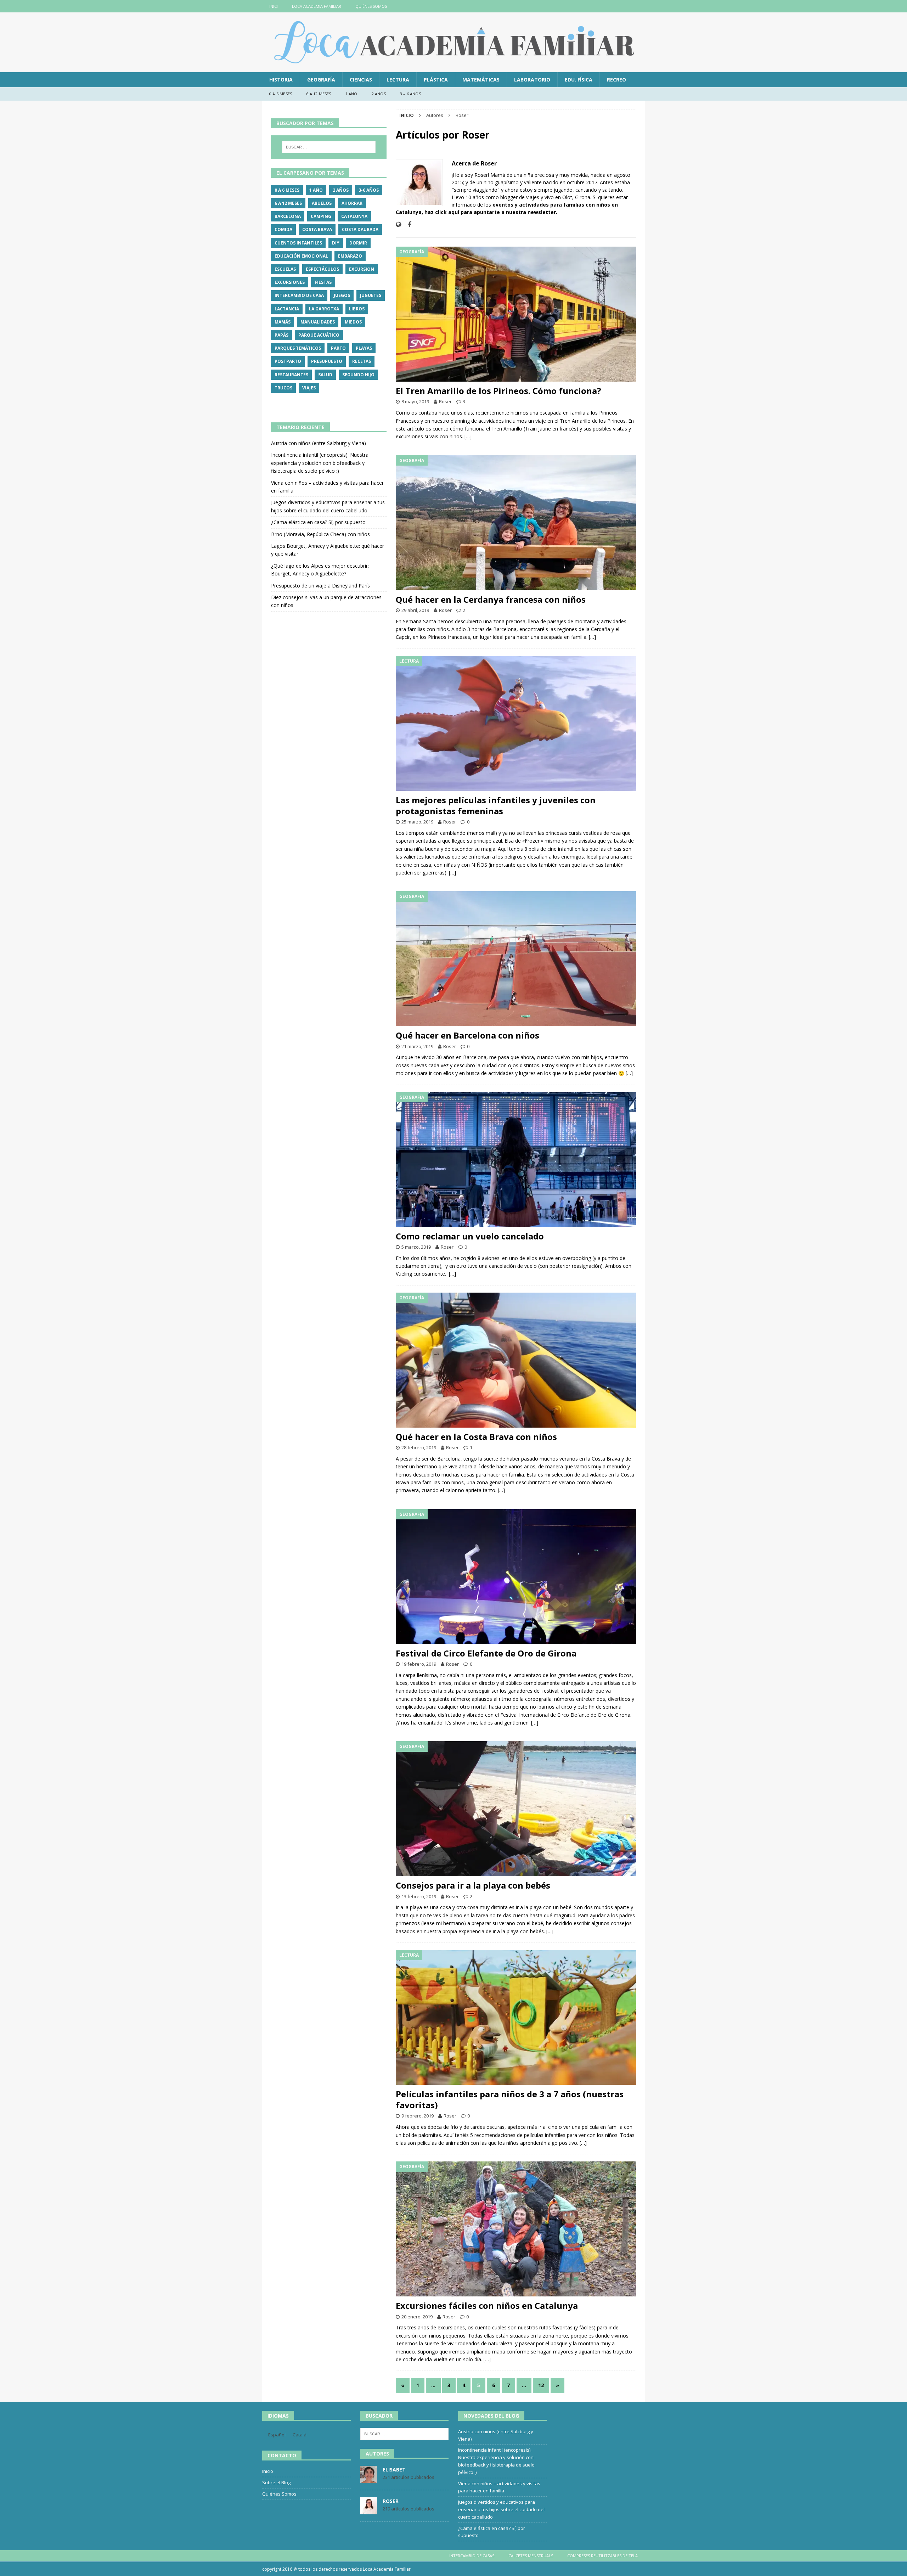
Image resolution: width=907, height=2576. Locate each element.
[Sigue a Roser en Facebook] (407, 224)
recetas (362, 361)
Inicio (268, 2471)
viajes (309, 388)
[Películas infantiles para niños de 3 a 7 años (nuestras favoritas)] (516, 2017)
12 (541, 2385)
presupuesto (327, 361)
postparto (288, 361)
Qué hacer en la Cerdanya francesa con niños (491, 599)
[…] (468, 436)
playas (364, 348)
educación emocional (301, 256)
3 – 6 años (410, 94)
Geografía (321, 80)
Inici (274, 6)
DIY (336, 243)
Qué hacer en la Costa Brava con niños (476, 1437)
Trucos (283, 388)
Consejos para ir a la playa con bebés (473, 1885)
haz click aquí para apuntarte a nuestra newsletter (490, 212)
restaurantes (291, 375)
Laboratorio (532, 80)
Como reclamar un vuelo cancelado (470, 1236)
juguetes (371, 295)
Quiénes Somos (371, 6)
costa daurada (360, 229)
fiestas (323, 282)
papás (281, 335)
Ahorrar (352, 203)
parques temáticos (298, 348)
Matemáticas (481, 80)
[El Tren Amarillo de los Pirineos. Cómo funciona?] (516, 314)
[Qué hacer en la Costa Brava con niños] (516, 1360)
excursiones (290, 282)
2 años (379, 94)
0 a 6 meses (281, 94)
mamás (283, 322)
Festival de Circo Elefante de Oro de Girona (486, 1653)
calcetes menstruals (531, 2556)
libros (357, 309)
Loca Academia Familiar (317, 6)
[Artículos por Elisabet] (369, 2479)
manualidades (318, 322)
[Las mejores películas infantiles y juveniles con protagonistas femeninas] (516, 723)
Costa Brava (317, 229)
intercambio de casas (472, 2556)
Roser (445, 401)
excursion (362, 269)
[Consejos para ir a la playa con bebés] (516, 1809)
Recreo (616, 80)
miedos (353, 322)
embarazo (350, 256)
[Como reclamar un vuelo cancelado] (516, 1160)
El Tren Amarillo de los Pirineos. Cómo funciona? (498, 391)
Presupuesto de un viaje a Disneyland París (320, 586)
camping (321, 216)
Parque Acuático (319, 335)
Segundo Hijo (358, 375)
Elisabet (394, 2470)
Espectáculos (322, 269)
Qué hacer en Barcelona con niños (467, 1035)
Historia (281, 80)
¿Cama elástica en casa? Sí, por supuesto (318, 522)
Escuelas (285, 269)
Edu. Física (579, 80)
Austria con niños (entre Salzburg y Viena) (319, 443)
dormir (358, 243)
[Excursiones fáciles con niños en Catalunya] (516, 2229)
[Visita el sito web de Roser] (398, 224)
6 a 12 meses (319, 94)
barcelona (288, 216)
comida (283, 229)
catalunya (354, 216)
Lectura (398, 80)
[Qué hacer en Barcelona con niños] (516, 959)
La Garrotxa (324, 309)
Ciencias (361, 80)
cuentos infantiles (298, 243)
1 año (351, 94)
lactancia (287, 309)
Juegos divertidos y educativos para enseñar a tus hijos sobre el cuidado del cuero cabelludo (501, 2509)
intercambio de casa (299, 295)
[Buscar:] (329, 147)
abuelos (322, 203)
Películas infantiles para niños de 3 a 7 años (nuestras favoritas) (510, 2099)
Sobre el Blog (276, 2482)
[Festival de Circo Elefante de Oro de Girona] (516, 1577)
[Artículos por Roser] (369, 2510)
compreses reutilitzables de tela (602, 2556)
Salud (325, 375)
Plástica (436, 80)
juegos (342, 295)
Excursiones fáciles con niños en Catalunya (487, 2305)
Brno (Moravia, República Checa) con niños (320, 534)
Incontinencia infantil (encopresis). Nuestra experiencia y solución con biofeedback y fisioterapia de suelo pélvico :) (320, 463)
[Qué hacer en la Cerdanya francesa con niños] (516, 523)
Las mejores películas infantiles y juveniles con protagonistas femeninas (496, 805)
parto (338, 348)
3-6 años (369, 190)
